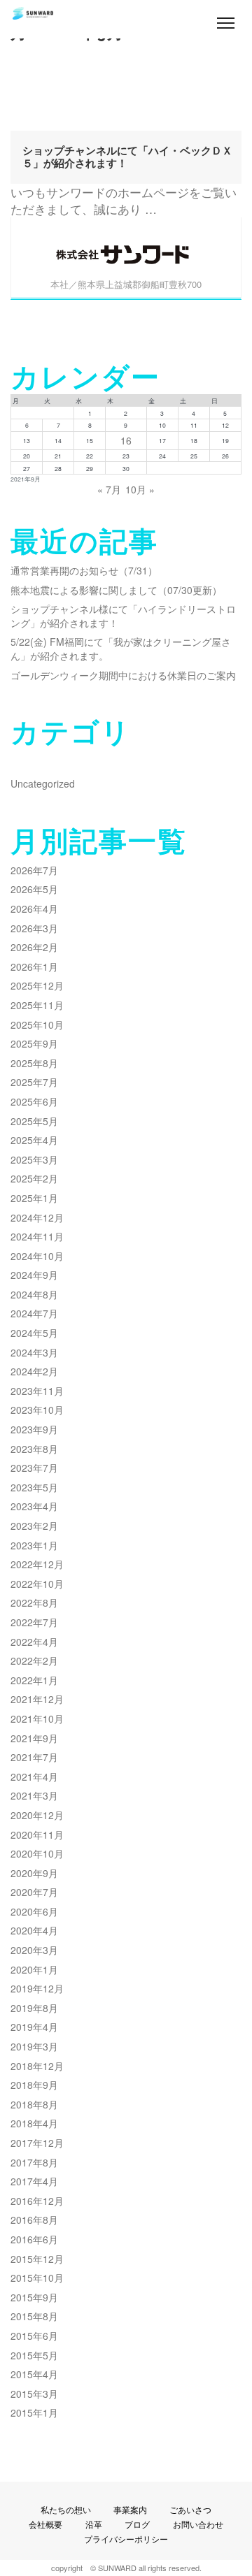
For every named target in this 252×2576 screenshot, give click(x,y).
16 (126, 440)
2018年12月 (37, 2066)
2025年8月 (34, 1063)
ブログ (137, 2524)
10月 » (140, 489)
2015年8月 (34, 2316)
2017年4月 (34, 2181)
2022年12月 (37, 1564)
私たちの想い (66, 2509)
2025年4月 (34, 1140)
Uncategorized (43, 783)
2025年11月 (37, 1005)
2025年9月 (34, 1043)
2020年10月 (37, 1853)
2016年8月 (34, 2220)
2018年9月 (34, 2085)
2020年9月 (34, 1873)
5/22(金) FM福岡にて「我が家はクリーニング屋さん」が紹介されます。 (121, 649)
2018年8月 (34, 2104)
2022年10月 (37, 1584)
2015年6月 (34, 2336)
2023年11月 (37, 1391)
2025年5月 (34, 1121)
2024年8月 (34, 1294)
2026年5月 (34, 889)
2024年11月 (37, 1236)
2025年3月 (34, 1159)
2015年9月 (34, 2297)
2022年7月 (34, 1622)
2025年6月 (34, 1101)
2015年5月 (34, 2355)
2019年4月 (34, 2027)
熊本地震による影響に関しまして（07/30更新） (116, 590)
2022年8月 (34, 1602)
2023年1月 (34, 1545)
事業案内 (130, 2509)
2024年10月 (37, 1256)
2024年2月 (34, 1371)
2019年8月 (34, 2008)
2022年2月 (34, 1660)
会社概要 (45, 2524)
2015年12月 (37, 2259)
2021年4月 (34, 1777)
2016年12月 (37, 2201)
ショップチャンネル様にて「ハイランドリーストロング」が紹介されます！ (123, 616)
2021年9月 (34, 1738)
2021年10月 (37, 1718)
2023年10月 (37, 1410)
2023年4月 (34, 1506)
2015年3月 (34, 2394)
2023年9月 (34, 1429)
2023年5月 (34, 1487)
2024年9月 (34, 1275)
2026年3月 (34, 928)
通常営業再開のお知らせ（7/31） (84, 570)
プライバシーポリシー (126, 2539)
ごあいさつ (190, 2509)
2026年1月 (34, 967)
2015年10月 (37, 2278)
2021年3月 (34, 1795)
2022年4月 (34, 1642)
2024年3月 (34, 1352)
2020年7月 (34, 1892)
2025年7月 (34, 1082)
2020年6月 (34, 1911)
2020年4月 (34, 1930)
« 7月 (109, 489)
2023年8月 (34, 1449)
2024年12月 (37, 1217)
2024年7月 (34, 1313)
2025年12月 (37, 985)
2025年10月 (37, 1025)
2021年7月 (34, 1757)
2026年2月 (34, 947)
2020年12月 (37, 1815)
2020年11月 (37, 1835)
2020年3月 (34, 1950)
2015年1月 (34, 2412)
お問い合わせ (198, 2524)
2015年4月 (34, 2374)
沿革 (94, 2524)
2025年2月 (34, 1178)
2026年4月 (34, 909)
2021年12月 (37, 1699)
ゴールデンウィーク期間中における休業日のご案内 (123, 675)
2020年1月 (34, 1969)
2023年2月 (34, 1526)
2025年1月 (34, 1198)
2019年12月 (37, 1988)
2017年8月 (34, 2162)
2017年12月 (37, 2143)
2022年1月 (34, 1680)
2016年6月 (34, 2239)
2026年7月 (34, 870)
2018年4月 (34, 2123)
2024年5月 (34, 1333)
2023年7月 (34, 1468)
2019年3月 (34, 2046)
